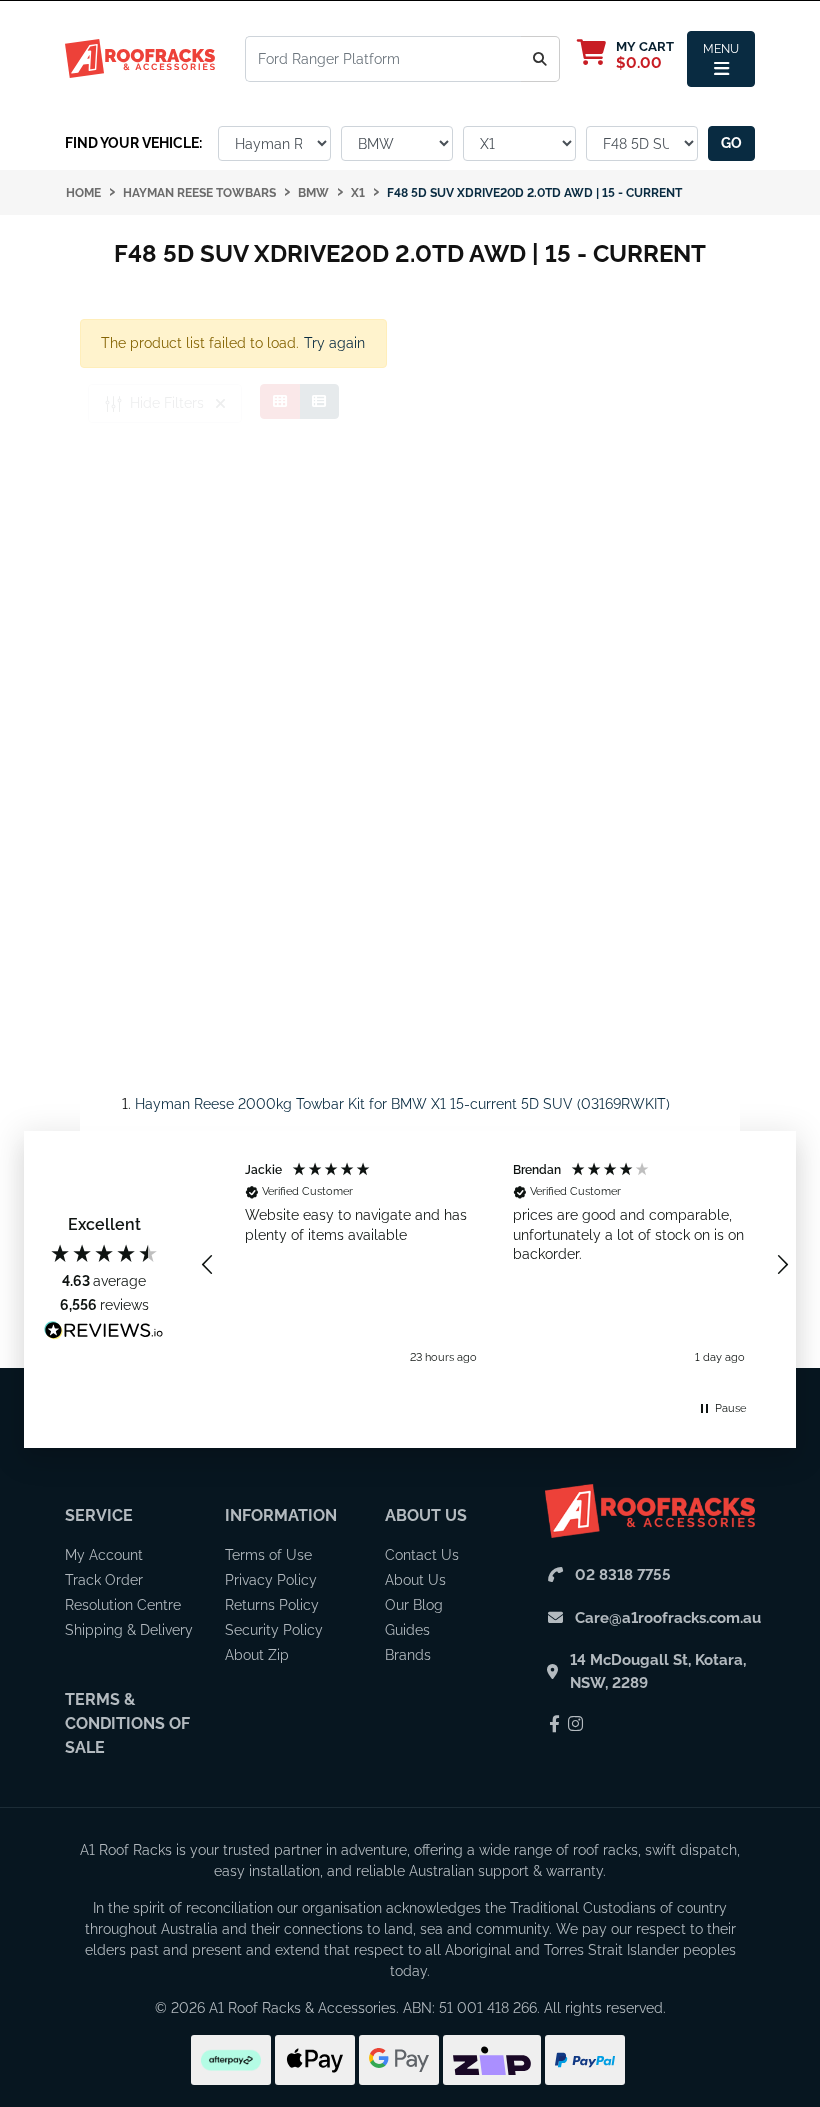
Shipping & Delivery (129, 1630)
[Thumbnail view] (280, 401)
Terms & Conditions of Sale (127, 1723)
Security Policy (274, 1630)
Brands (408, 1655)
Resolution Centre (123, 1605)
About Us (426, 1515)
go (731, 143)
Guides (407, 1630)
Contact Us (422, 1555)
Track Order (104, 1580)
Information (281, 1515)
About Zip (257, 1655)
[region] (495, 1264)
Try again (334, 343)
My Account (104, 1555)
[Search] (540, 59)
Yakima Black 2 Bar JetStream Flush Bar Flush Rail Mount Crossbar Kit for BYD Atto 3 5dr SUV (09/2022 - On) (174, 2014)
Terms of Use (268, 1555)
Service (99, 1515)
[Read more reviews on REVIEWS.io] (104, 1333)
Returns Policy (272, 1605)
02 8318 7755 (623, 1575)
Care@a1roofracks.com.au (668, 1618)
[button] (208, 1265)
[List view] (319, 401)
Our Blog (414, 1605)
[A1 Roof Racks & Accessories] (140, 58)
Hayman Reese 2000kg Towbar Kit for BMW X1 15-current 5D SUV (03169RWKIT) (402, 1104)
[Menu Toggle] (721, 59)
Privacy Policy (271, 1580)
